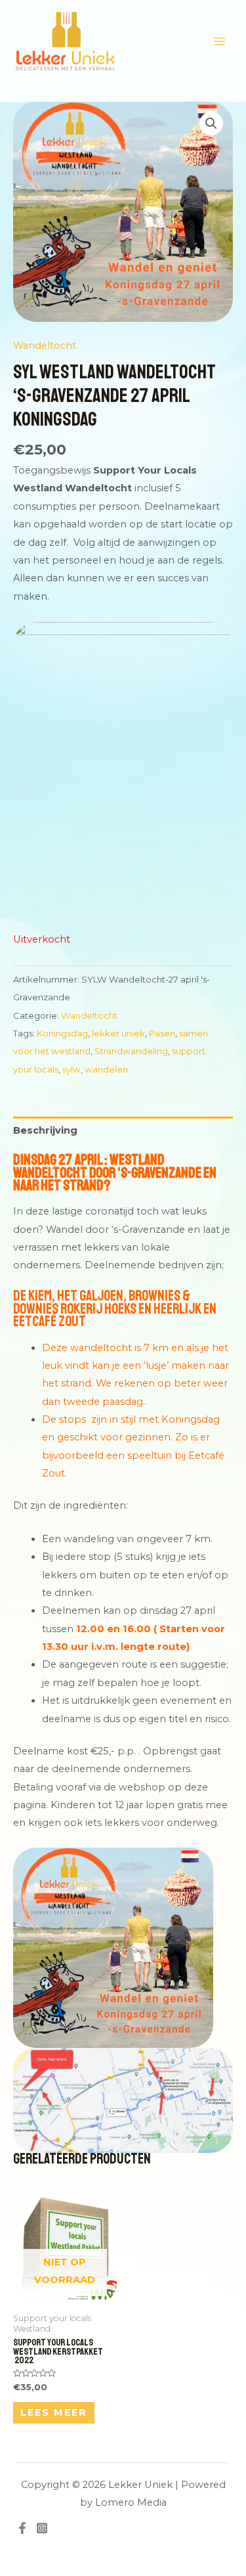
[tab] (123, 1130)
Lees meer (54, 2412)
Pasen (162, 1033)
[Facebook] (22, 2528)
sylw (72, 1069)
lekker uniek (118, 1033)
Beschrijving (45, 1130)
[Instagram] (42, 2528)
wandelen (106, 1069)
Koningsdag (62, 1033)
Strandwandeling (131, 1051)
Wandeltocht (45, 345)
